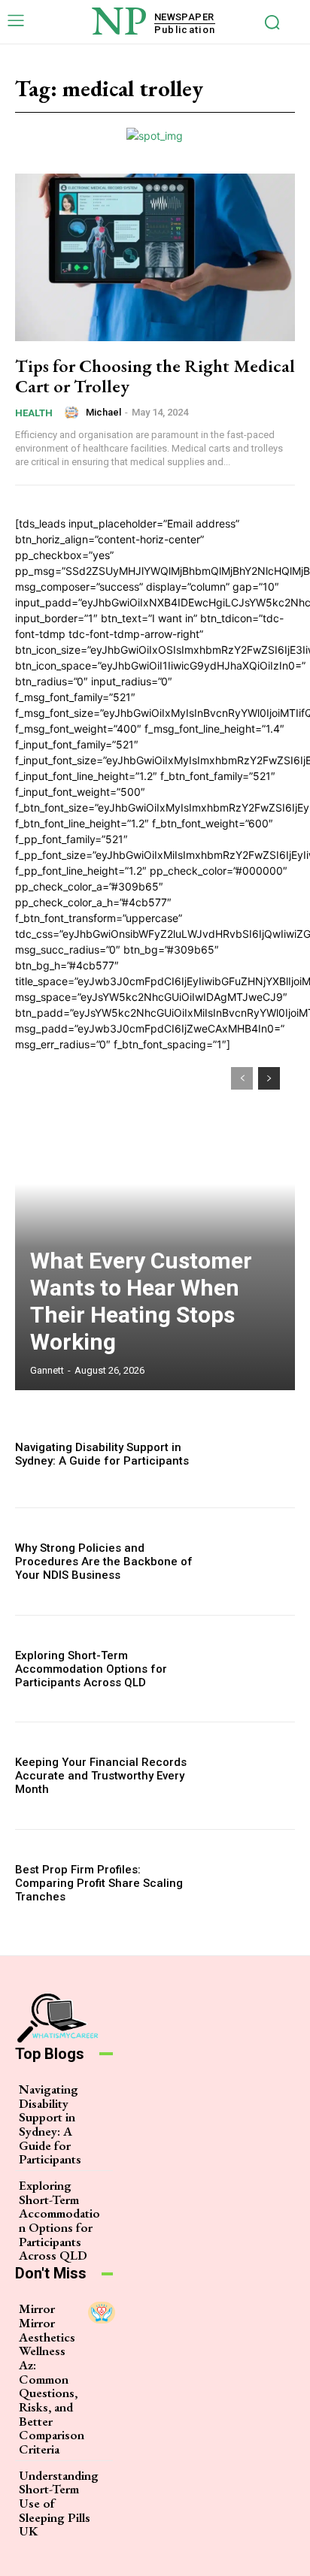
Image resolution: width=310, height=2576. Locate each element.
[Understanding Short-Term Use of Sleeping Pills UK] (116, 2479)
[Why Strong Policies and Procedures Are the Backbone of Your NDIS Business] (253, 1562)
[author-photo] (74, 413)
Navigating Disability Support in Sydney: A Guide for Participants (102, 1454)
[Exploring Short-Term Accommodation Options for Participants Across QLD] (253, 1669)
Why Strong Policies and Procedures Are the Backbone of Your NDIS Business (104, 1562)
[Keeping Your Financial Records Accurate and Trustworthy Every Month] (253, 1776)
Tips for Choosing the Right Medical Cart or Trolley (155, 375)
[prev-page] (242, 1078)
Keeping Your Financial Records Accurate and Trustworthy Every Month (101, 1776)
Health (34, 413)
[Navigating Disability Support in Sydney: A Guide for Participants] (253, 1455)
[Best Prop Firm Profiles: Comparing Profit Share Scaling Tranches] (253, 1883)
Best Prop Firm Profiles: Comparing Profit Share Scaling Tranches (99, 1883)
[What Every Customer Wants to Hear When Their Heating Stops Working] (155, 1221)
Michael (103, 412)
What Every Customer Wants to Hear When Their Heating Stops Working (141, 1301)
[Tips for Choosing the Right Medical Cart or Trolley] (155, 257)
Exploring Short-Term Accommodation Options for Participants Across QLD (91, 1669)
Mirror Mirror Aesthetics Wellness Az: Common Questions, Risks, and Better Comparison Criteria (52, 2379)
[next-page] (269, 1078)
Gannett (47, 1370)
